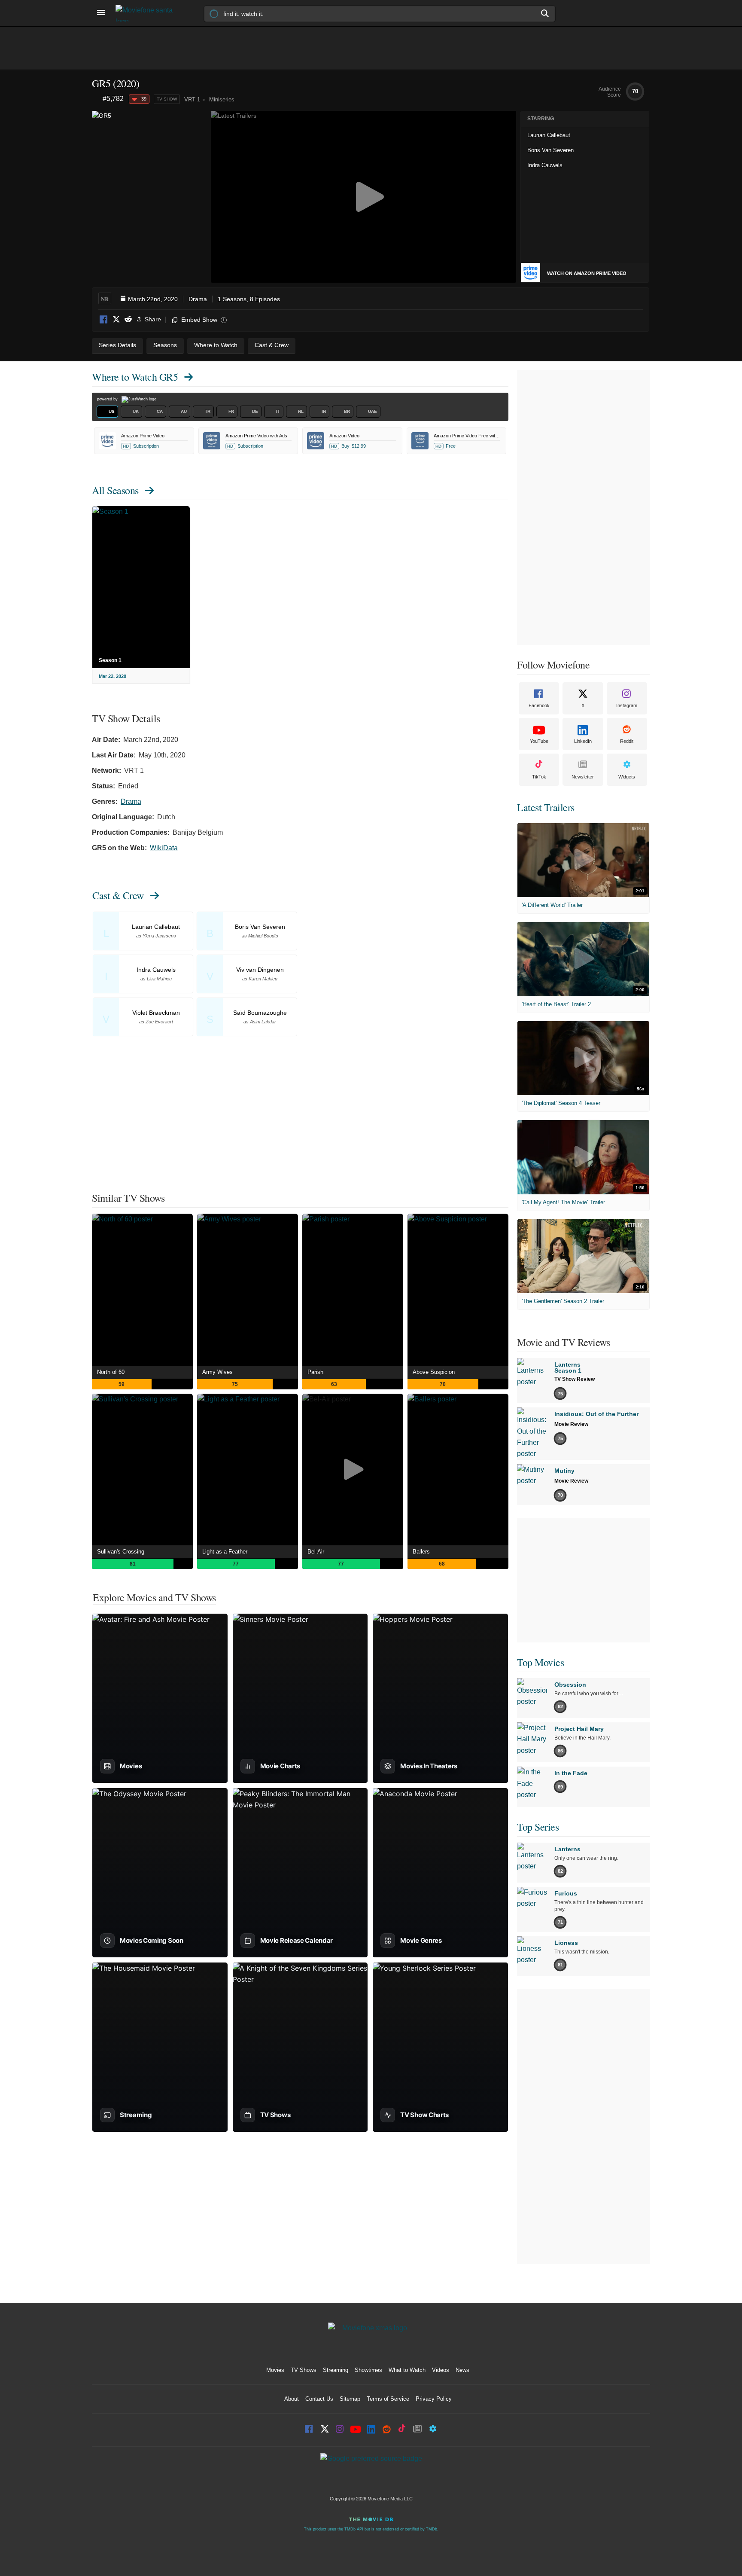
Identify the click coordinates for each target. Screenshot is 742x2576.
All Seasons (115, 490)
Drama (198, 299)
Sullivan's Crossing (121, 1552)
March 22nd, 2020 (153, 299)
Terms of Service (388, 2399)
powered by (108, 399)
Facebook (104, 320)
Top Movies (540, 1662)
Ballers (421, 1552)
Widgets (627, 777)
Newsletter (583, 777)
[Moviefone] (148, 13)
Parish (315, 1372)
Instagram (627, 705)
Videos (441, 2370)
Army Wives (217, 1372)
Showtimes (368, 2370)
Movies (275, 2370)
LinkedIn (583, 741)
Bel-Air (316, 1552)
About (292, 2399)
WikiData (164, 848)
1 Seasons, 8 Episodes (249, 299)
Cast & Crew (118, 895)
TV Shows (304, 2370)
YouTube (539, 741)
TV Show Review (575, 1379)
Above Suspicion (434, 1372)
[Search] (545, 13)
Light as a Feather (225, 1552)
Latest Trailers (546, 807)
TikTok (539, 777)
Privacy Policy (434, 2399)
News (462, 2370)
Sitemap (350, 2399)
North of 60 (111, 1372)
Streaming (336, 2370)
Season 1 (110, 660)
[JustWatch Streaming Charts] (97, 99)
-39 (143, 99)
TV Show (167, 99)
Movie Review (571, 1424)
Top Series (538, 1827)
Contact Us (319, 2399)
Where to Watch (135, 377)
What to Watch (407, 2370)
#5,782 (113, 99)
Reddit (128, 320)
